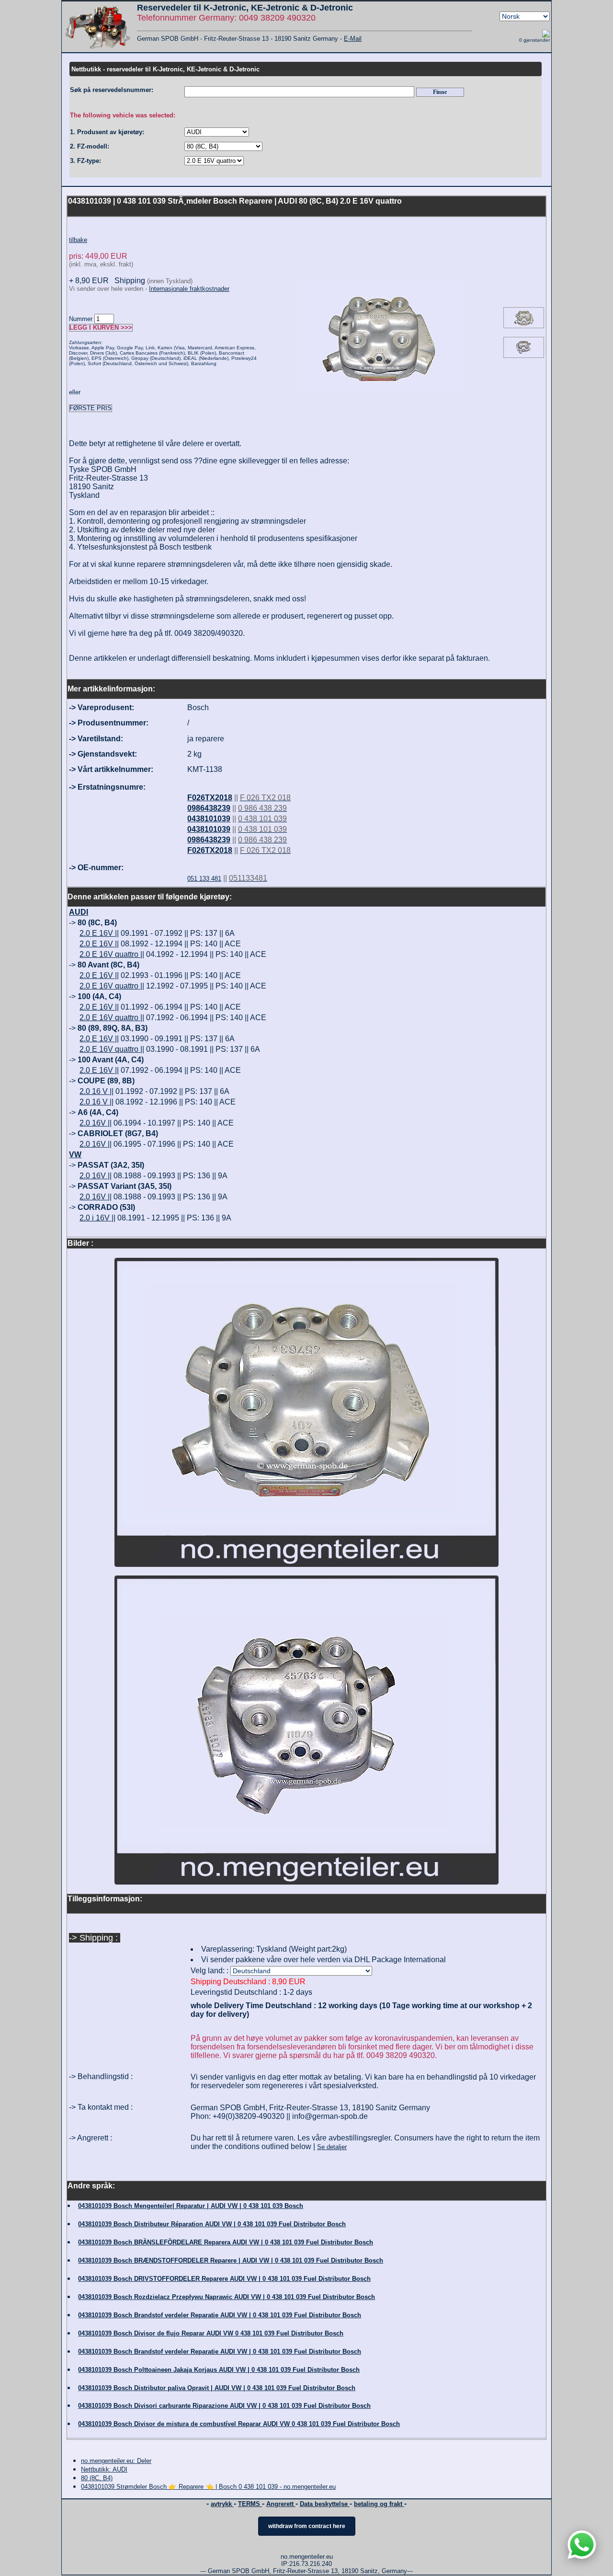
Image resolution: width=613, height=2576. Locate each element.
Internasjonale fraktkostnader (189, 289)
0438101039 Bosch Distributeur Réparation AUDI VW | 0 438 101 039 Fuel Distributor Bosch (212, 2224)
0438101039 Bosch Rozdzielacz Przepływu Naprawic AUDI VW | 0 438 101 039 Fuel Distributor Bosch (227, 2297)
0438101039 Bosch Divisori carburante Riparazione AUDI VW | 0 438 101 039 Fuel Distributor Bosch (224, 2406)
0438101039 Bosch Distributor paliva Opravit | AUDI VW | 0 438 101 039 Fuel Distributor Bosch (217, 2388)
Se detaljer (332, 2147)
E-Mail (353, 39)
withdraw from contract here (307, 2526)
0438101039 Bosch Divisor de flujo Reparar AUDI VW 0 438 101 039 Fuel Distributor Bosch (211, 2333)
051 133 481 (204, 879)
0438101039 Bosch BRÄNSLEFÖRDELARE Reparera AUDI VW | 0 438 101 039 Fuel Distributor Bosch (226, 2242)
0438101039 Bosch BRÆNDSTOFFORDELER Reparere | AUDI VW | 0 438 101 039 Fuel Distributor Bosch (231, 2260)
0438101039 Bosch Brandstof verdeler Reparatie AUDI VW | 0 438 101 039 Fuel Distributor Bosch (220, 2315)
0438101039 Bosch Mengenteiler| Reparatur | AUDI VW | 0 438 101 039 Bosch (191, 2206)
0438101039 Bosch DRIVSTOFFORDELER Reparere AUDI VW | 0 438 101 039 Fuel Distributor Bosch (224, 2279)
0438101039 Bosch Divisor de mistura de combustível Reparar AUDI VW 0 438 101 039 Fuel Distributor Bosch (239, 2424)
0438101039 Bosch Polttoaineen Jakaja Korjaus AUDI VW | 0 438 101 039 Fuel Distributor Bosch (219, 2370)
